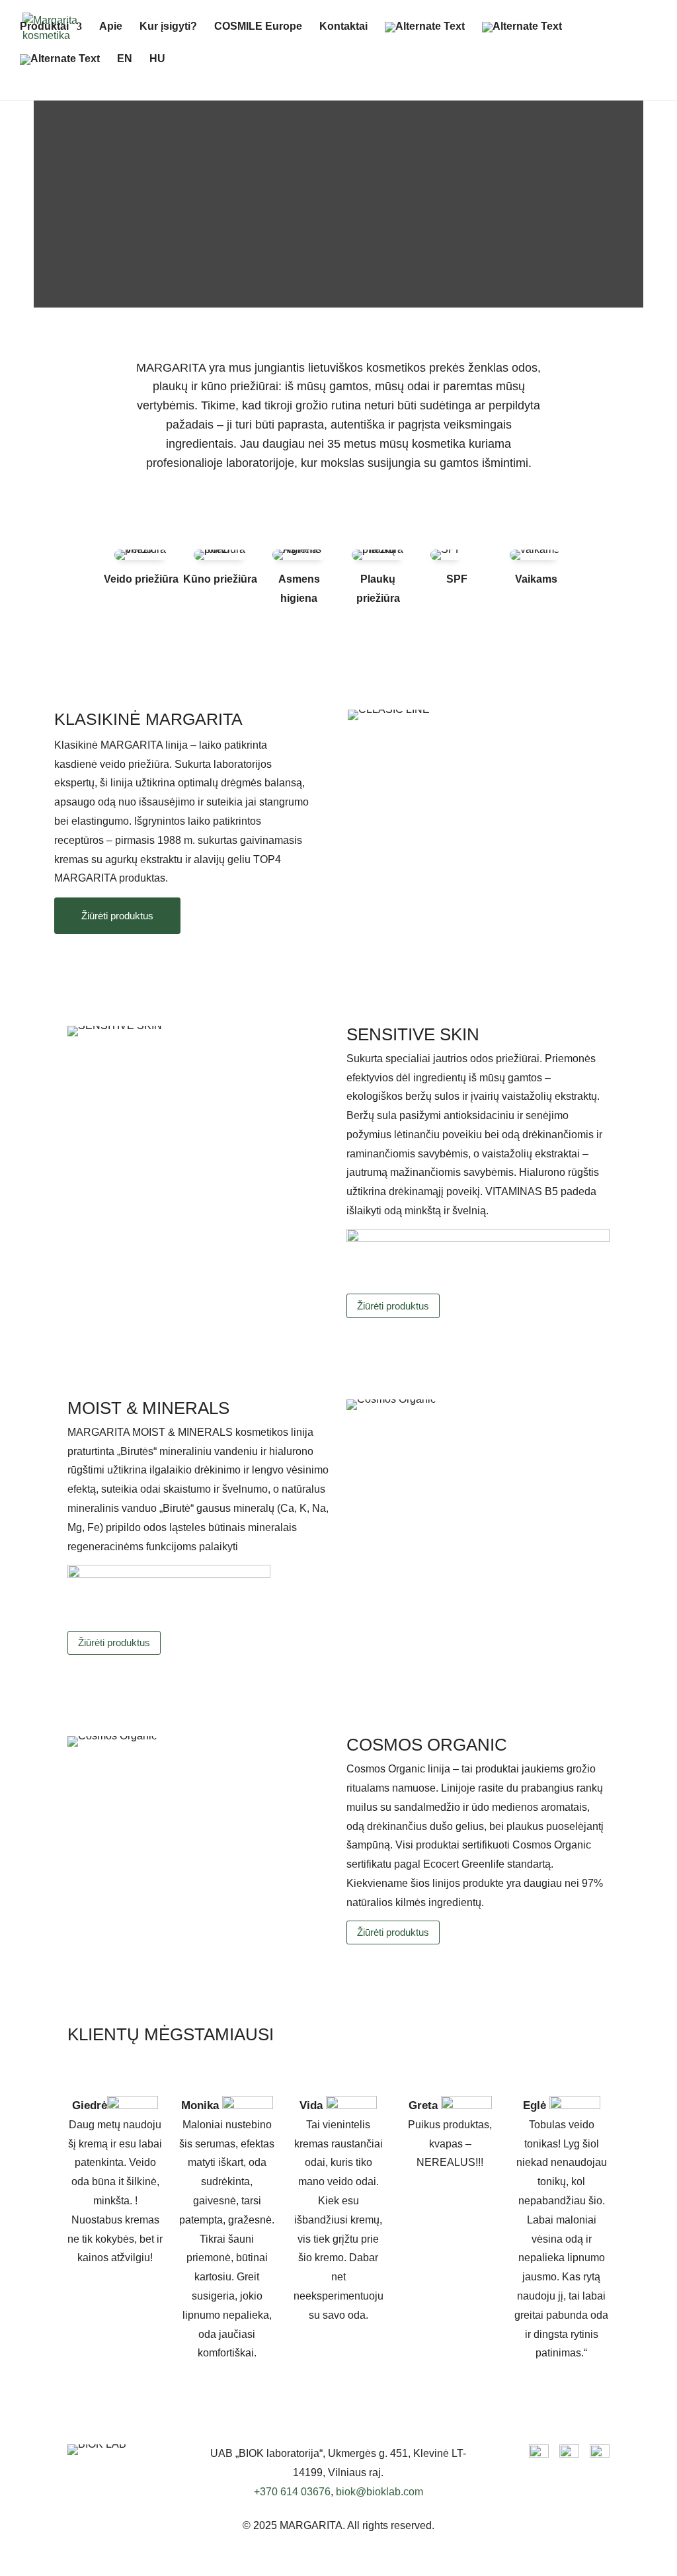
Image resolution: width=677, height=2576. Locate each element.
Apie (111, 27)
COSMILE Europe (258, 27)
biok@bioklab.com (379, 2492)
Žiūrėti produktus (117, 916)
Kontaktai (343, 27)
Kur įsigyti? (168, 27)
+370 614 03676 (292, 2492)
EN (125, 59)
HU (157, 59)
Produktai (44, 27)
